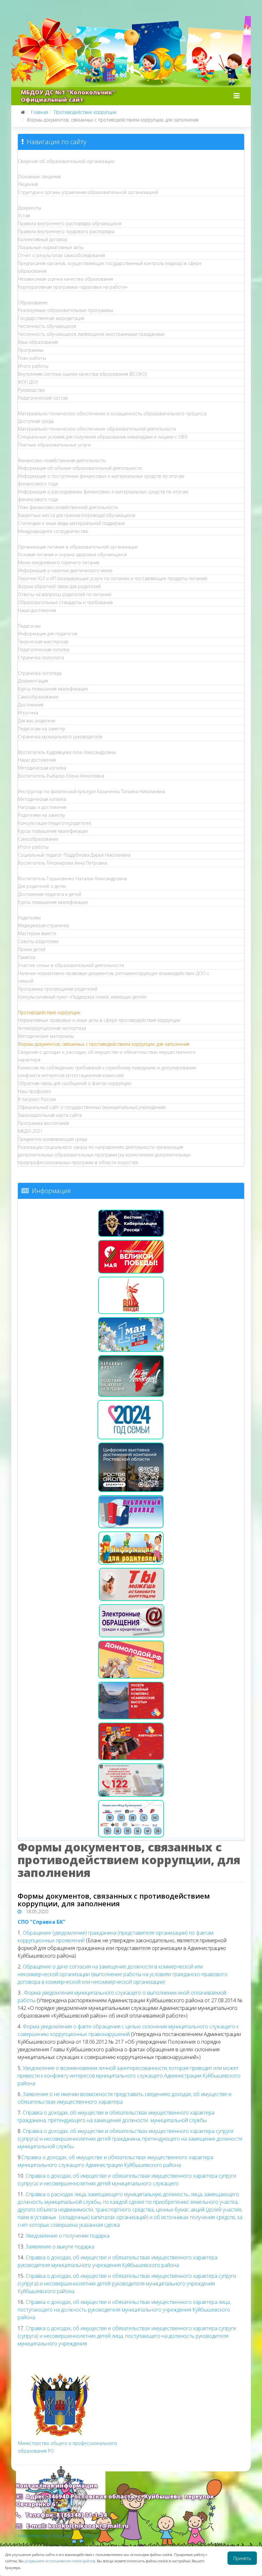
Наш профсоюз (35, 1091)
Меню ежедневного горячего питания (59, 562)
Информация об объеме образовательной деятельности (80, 468)
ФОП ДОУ (28, 382)
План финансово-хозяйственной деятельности (68, 507)
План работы (32, 358)
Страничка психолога (41, 657)
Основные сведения (39, 177)
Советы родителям (38, 941)
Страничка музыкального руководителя (60, 737)
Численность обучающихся (47, 326)
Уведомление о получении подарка (67, 2236)
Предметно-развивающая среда (53, 1139)
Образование (33, 303)
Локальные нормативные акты (51, 247)
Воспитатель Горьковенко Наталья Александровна (72, 878)
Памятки (27, 957)
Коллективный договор (43, 239)
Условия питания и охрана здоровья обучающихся (72, 554)
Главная (39, 112)
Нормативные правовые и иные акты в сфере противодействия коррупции (99, 1020)
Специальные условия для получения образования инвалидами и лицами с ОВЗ (103, 437)
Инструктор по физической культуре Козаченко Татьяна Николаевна (91, 791)
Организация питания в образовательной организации (78, 547)
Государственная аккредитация (51, 318)
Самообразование (38, 697)
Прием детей (32, 949)
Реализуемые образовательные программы (65, 310)
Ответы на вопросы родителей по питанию (65, 594)
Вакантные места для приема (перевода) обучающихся (77, 515)
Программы (31, 350)
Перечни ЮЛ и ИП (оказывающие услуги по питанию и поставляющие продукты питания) (112, 578)
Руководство (31, 390)
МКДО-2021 (30, 1131)
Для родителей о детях (42, 886)
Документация (33, 681)
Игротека (28, 713)
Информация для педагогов (48, 634)
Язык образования (38, 342)
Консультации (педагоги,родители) (54, 823)
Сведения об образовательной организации (66, 161)
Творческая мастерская (43, 642)
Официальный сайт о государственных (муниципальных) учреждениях (92, 1107)
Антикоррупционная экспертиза (52, 1028)
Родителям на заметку (41, 815)
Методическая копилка (42, 768)
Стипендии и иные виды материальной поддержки (71, 523)
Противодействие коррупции (85, 112)
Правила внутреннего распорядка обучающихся (70, 223)
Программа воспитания (43, 1123)
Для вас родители (37, 721)
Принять (242, 2558)
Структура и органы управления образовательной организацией (88, 192)
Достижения (31, 705)
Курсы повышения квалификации (53, 689)
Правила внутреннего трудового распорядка (66, 231)
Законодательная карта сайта (50, 1115)
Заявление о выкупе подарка (59, 2247)
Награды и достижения (42, 807)
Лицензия (28, 184)
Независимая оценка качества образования (65, 279)
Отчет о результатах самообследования (62, 255)
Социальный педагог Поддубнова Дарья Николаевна (74, 855)
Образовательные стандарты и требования (65, 602)
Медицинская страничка (43, 925)
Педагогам (29, 626)
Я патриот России (37, 1099)
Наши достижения (37, 610)
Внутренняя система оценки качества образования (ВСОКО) (82, 374)
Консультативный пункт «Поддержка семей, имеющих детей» (82, 997)
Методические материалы (46, 1036)
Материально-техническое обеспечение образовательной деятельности (97, 429)
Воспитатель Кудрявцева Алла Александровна (67, 752)
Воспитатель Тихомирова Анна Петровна (62, 863)
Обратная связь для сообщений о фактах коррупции (74, 1083)
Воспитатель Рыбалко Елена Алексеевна (61, 776)
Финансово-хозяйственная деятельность (62, 460)
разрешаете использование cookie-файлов (60, 2561)
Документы (30, 208)
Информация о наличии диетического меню (65, 570)
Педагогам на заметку (41, 729)
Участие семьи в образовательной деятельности (71, 965)
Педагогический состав (43, 398)
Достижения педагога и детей (50, 894)
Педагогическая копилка (44, 650)
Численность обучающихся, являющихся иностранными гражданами (91, 334)
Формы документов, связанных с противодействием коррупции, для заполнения (104, 1044)
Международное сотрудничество (53, 531)
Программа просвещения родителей (58, 989)
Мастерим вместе (37, 933)
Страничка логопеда (40, 673)
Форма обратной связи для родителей (59, 586)
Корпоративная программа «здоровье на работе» (73, 287)
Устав (24, 215)
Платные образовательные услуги (54, 445)
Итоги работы (33, 366)
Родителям (29, 918)
